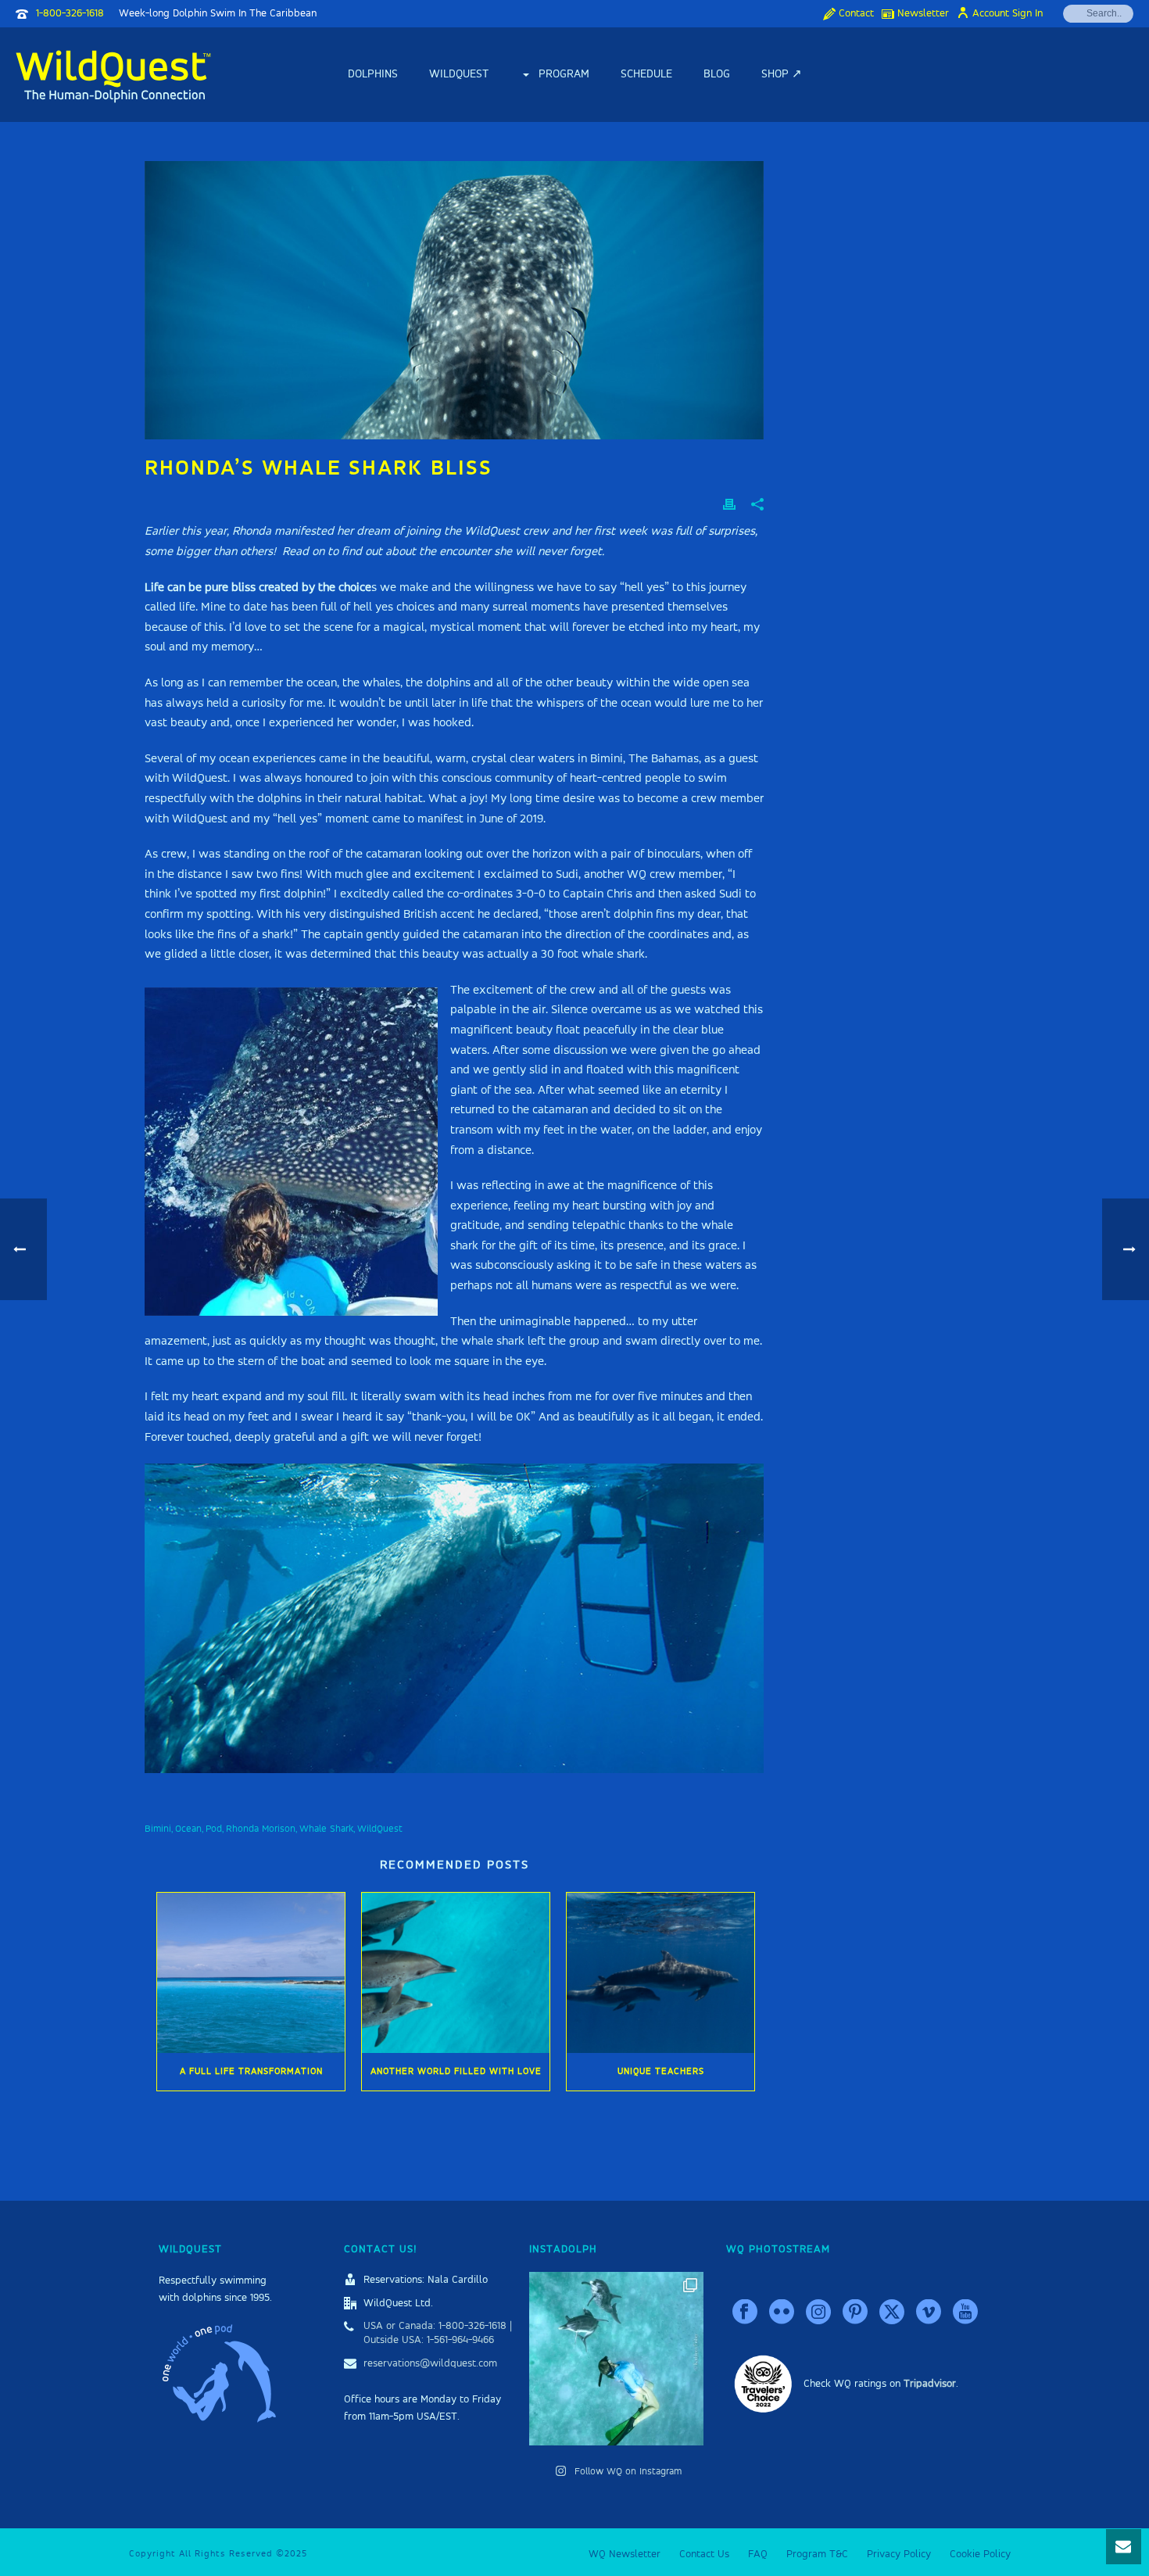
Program (564, 74)
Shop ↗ (782, 74)
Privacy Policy (899, 2554)
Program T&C (817, 2554)
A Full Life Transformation (251, 2072)
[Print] (729, 505)
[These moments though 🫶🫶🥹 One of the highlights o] (616, 2359)
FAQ (758, 2554)
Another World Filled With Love (456, 2072)
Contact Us (704, 2554)
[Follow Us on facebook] (745, 2313)
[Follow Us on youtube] (965, 2313)
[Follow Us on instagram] (818, 2313)
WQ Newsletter (625, 2554)
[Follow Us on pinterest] (855, 2313)
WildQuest (459, 74)
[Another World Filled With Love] (456, 1973)
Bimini (158, 1829)
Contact (856, 13)
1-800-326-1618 (70, 13)
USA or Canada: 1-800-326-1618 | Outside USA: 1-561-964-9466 (438, 2333)
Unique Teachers (661, 2072)
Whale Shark (326, 1829)
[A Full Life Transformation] (251, 1973)
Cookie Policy (980, 2554)
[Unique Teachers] (660, 1973)
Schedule (646, 74)
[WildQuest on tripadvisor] (763, 2384)
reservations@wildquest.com (430, 2363)
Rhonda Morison (261, 1829)
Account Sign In (1008, 13)
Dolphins (373, 74)
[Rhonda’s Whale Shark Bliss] (454, 300)
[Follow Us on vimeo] (929, 2313)
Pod (214, 1829)
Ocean (188, 1829)
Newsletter (923, 13)
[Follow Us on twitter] (892, 2313)
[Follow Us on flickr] (782, 2313)
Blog (717, 74)
